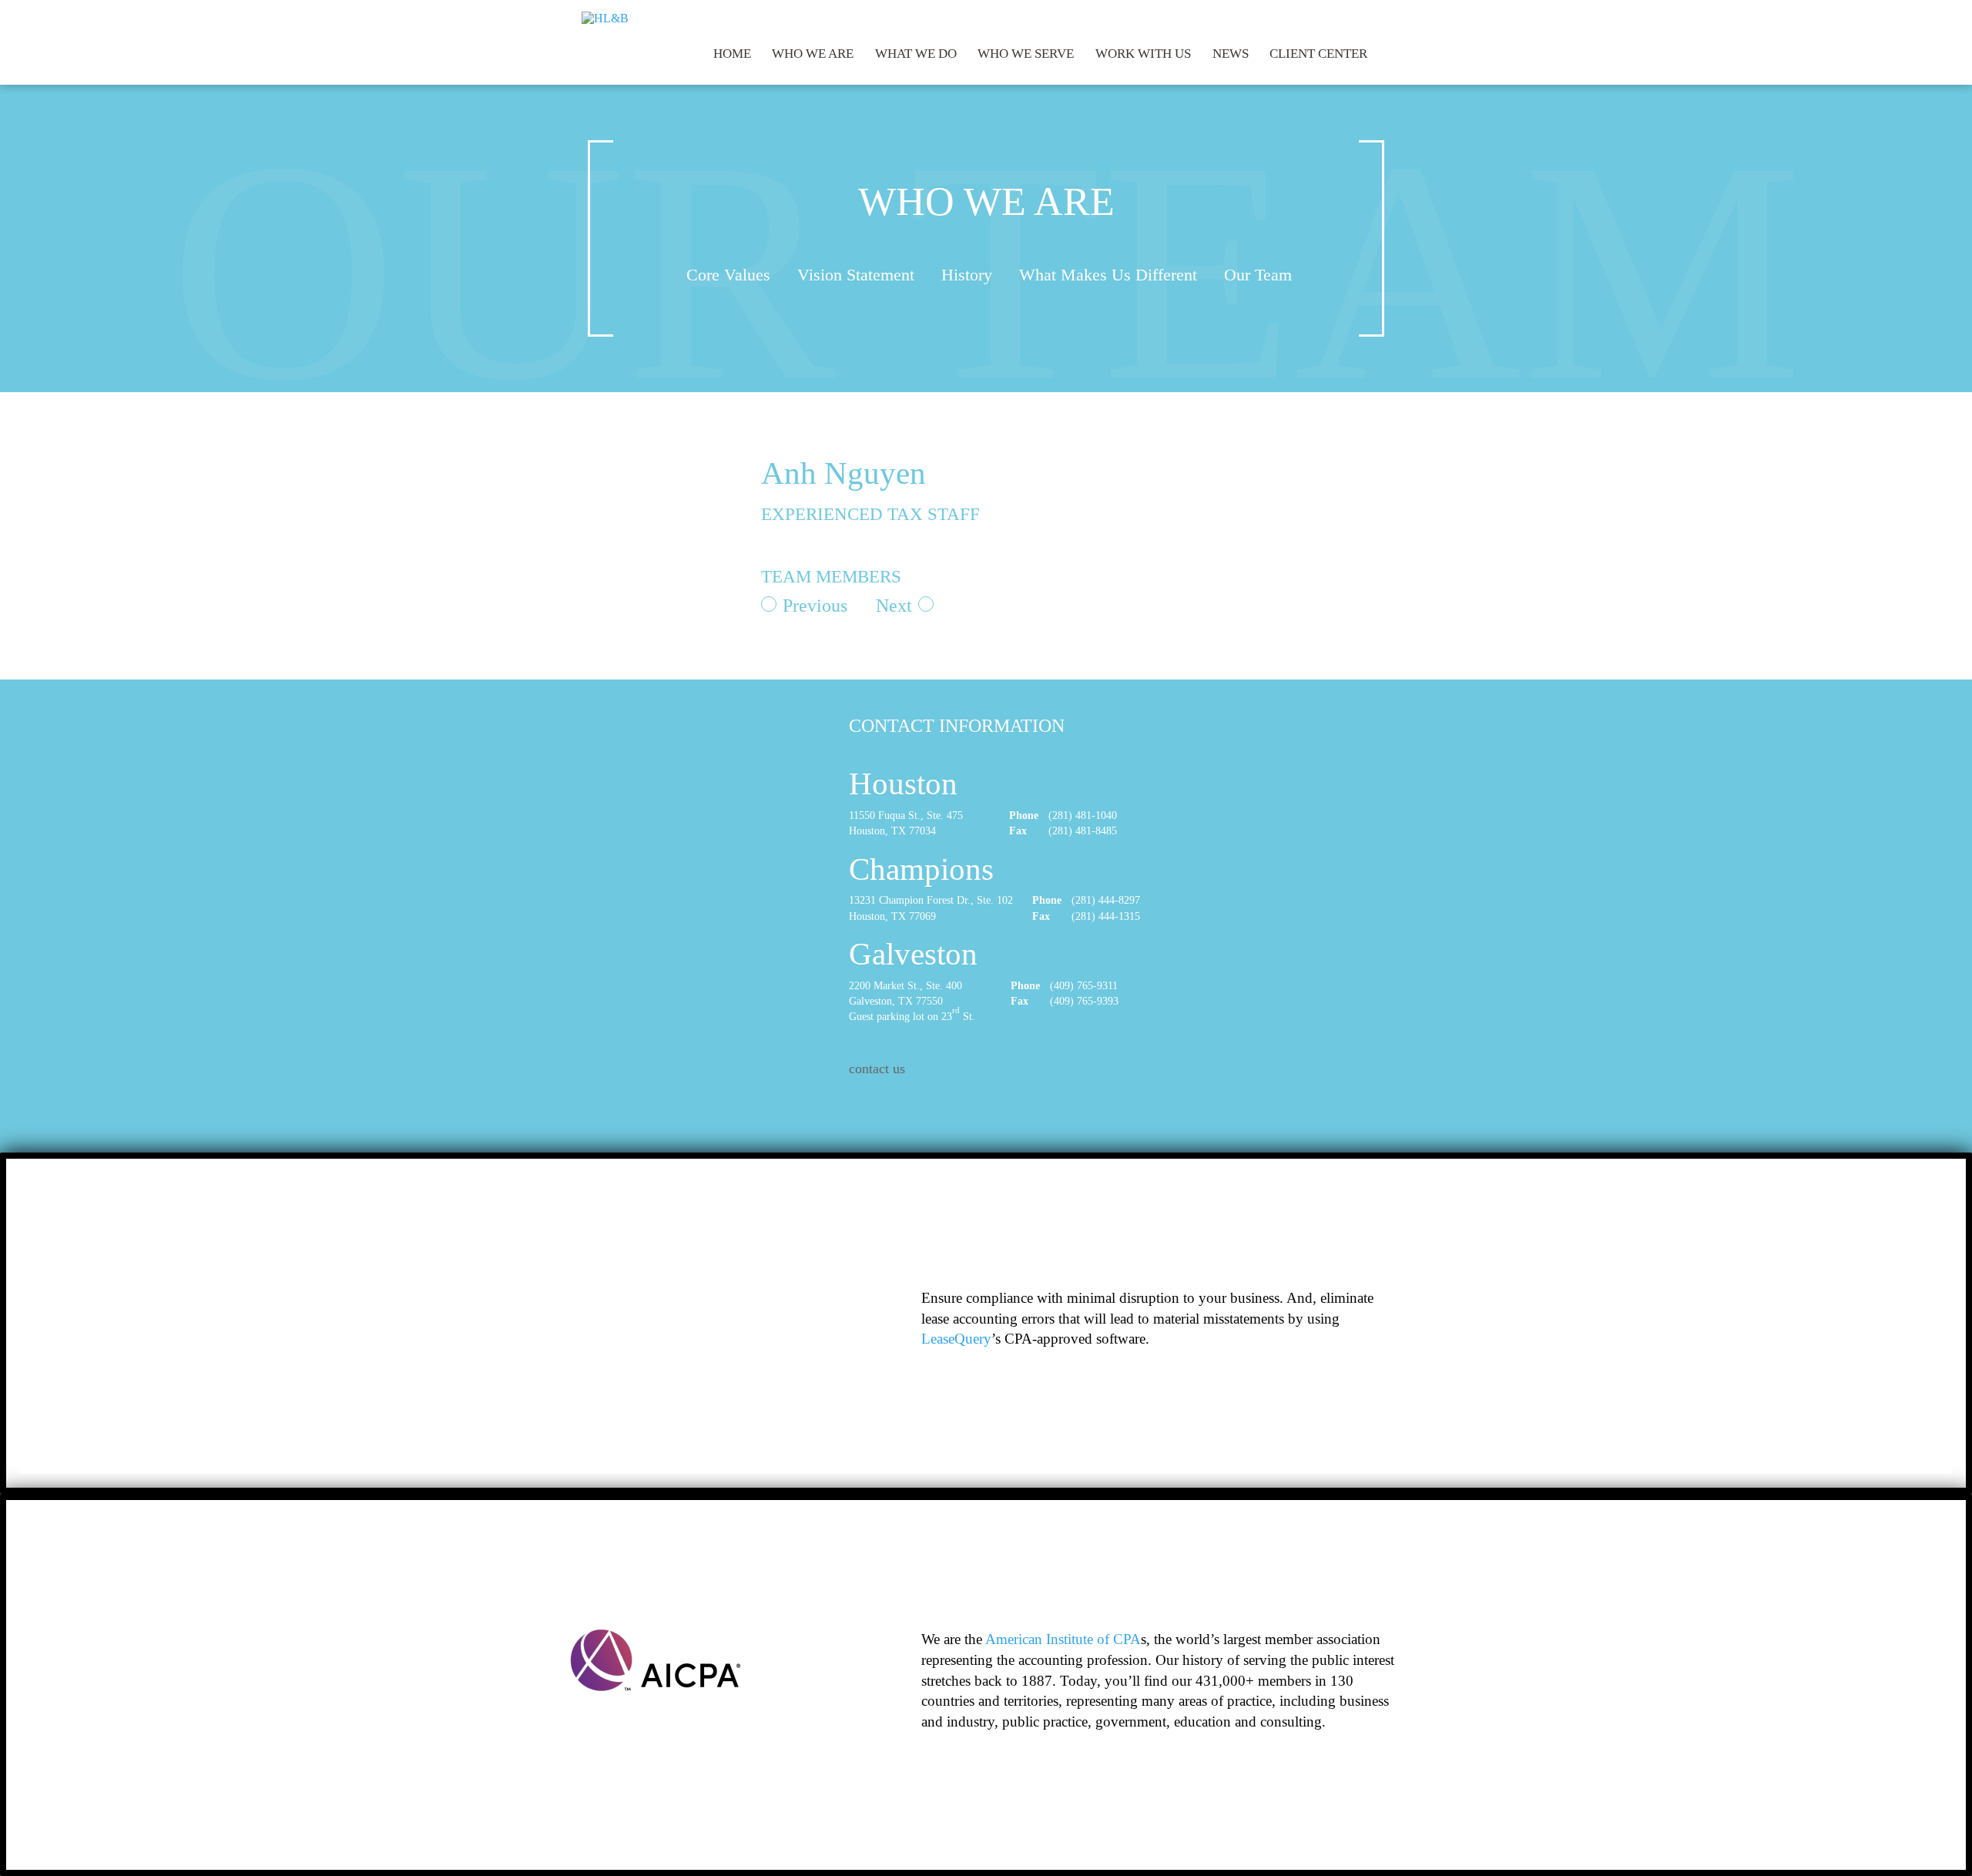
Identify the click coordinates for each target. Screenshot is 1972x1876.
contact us (877, 1069)
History (967, 275)
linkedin (1383, 15)
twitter (1363, 15)
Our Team (1258, 275)
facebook (1343, 15)
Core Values (728, 275)
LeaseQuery (956, 1339)
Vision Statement (856, 275)
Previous (815, 606)
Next (894, 606)
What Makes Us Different (1108, 275)
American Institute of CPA (1063, 1639)
